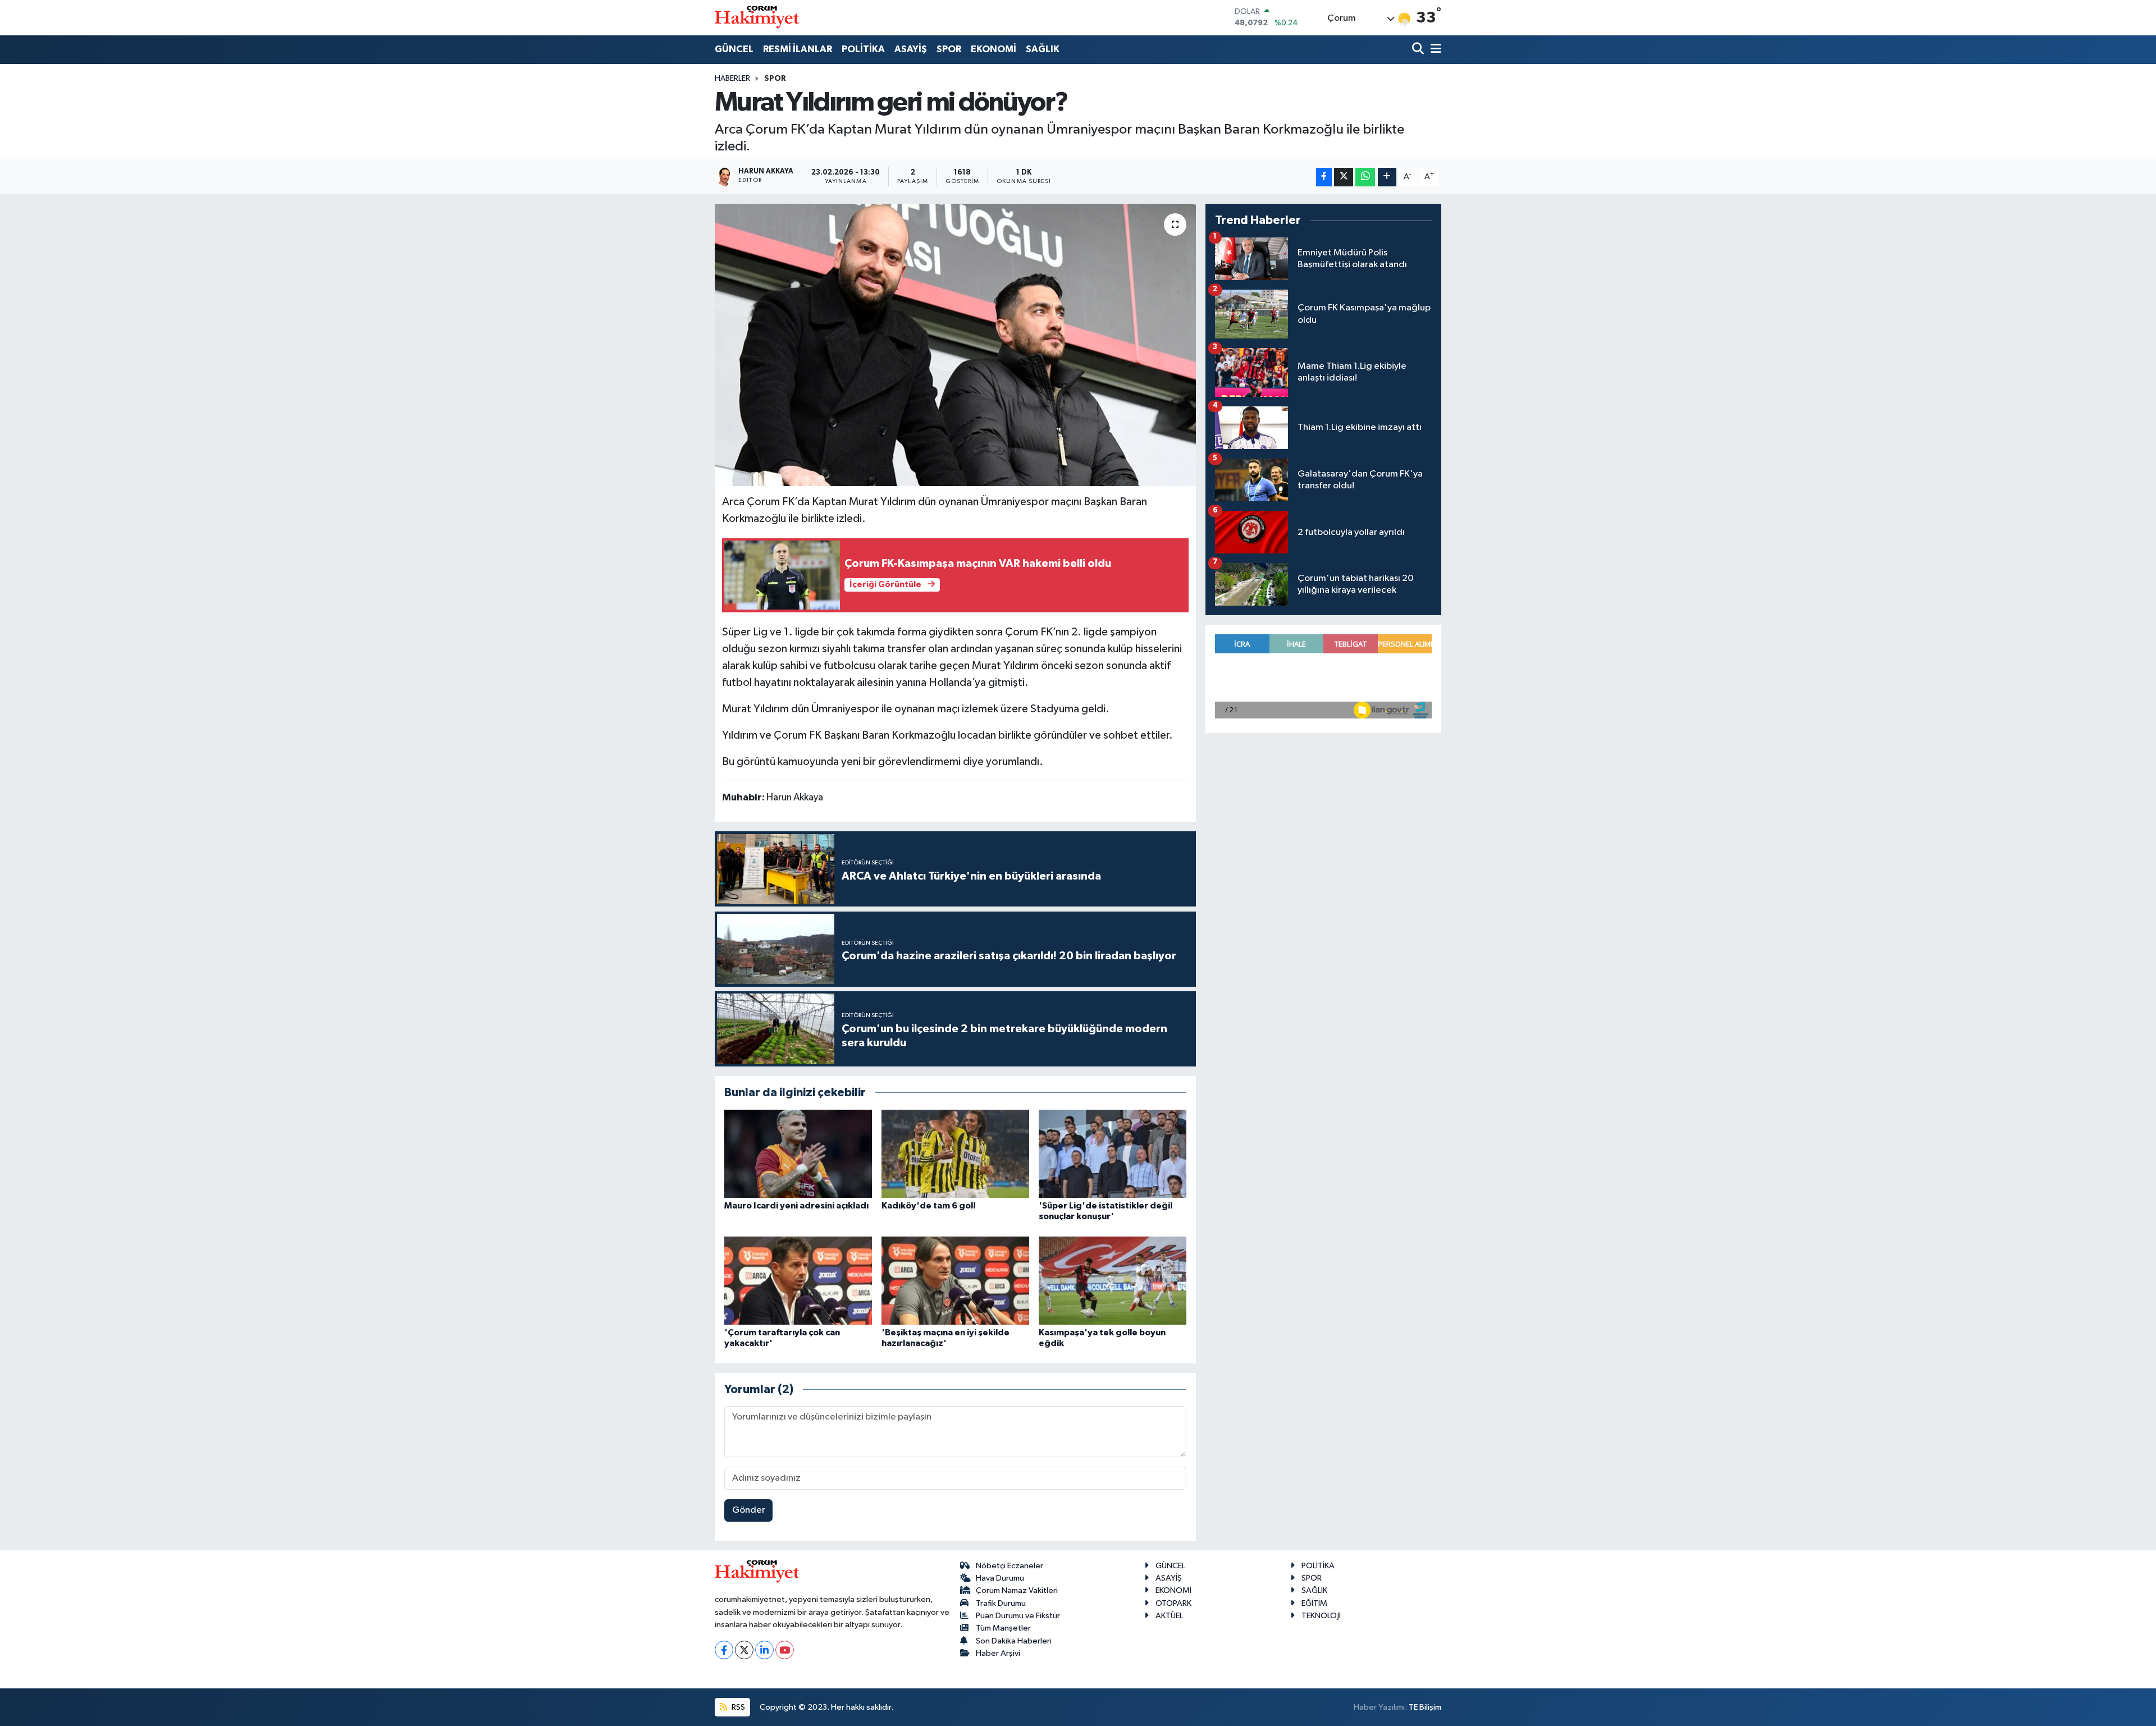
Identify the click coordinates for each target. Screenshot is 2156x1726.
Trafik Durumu (1001, 1603)
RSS (737, 1707)
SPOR (949, 49)
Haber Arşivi (998, 1653)
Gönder (749, 1510)
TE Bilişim (1425, 1707)
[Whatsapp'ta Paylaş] (1365, 177)
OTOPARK (1173, 1603)
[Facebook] (724, 1650)
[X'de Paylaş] (1344, 177)
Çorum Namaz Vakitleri (1017, 1590)
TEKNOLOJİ (1321, 1616)
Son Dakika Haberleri (1014, 1641)
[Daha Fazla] (1387, 177)
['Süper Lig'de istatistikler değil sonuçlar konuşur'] (1113, 1154)
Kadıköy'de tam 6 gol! (929, 1206)
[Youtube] (785, 1650)
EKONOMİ (994, 49)
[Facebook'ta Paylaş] (1324, 177)
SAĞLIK (1043, 49)
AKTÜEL (1169, 1616)
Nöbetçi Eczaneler (1010, 1566)
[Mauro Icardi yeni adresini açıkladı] (798, 1154)
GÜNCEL (734, 49)
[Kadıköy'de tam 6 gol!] (955, 1154)
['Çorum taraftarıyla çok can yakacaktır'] (798, 1281)
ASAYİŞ (911, 49)
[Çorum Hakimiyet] (757, 17)
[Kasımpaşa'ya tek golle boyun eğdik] (1113, 1281)
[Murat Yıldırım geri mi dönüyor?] (955, 345)
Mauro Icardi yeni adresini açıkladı (796, 1206)
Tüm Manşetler (1003, 1628)
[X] (744, 1650)
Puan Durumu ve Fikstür (1018, 1616)
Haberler (732, 79)
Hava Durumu (1000, 1578)
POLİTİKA (863, 49)
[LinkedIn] (764, 1650)
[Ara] (1419, 50)
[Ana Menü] (1434, 50)
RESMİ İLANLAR (798, 49)
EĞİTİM (1314, 1603)
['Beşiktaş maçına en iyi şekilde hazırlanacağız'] (955, 1281)
